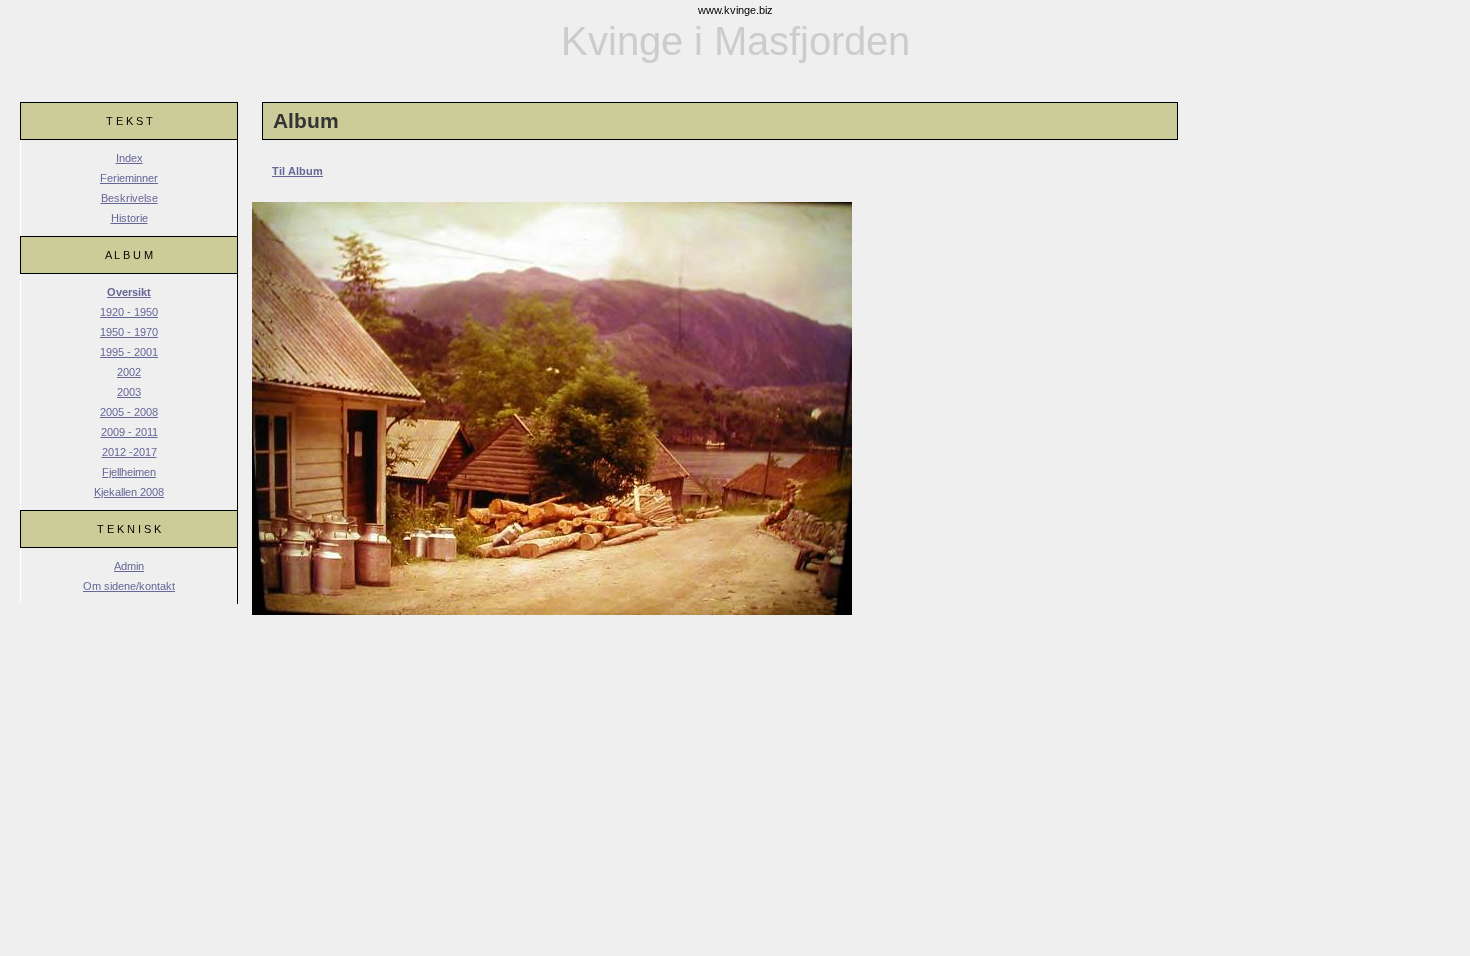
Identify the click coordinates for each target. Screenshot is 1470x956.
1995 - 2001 (129, 352)
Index (129, 158)
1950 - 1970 (129, 332)
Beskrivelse (129, 198)
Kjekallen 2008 (129, 492)
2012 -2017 (129, 452)
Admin (129, 566)
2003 (129, 392)
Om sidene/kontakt (129, 586)
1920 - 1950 (129, 312)
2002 (129, 372)
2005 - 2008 (129, 412)
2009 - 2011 (129, 432)
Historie (129, 218)
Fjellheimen (129, 472)
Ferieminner (129, 178)
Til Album (297, 171)
